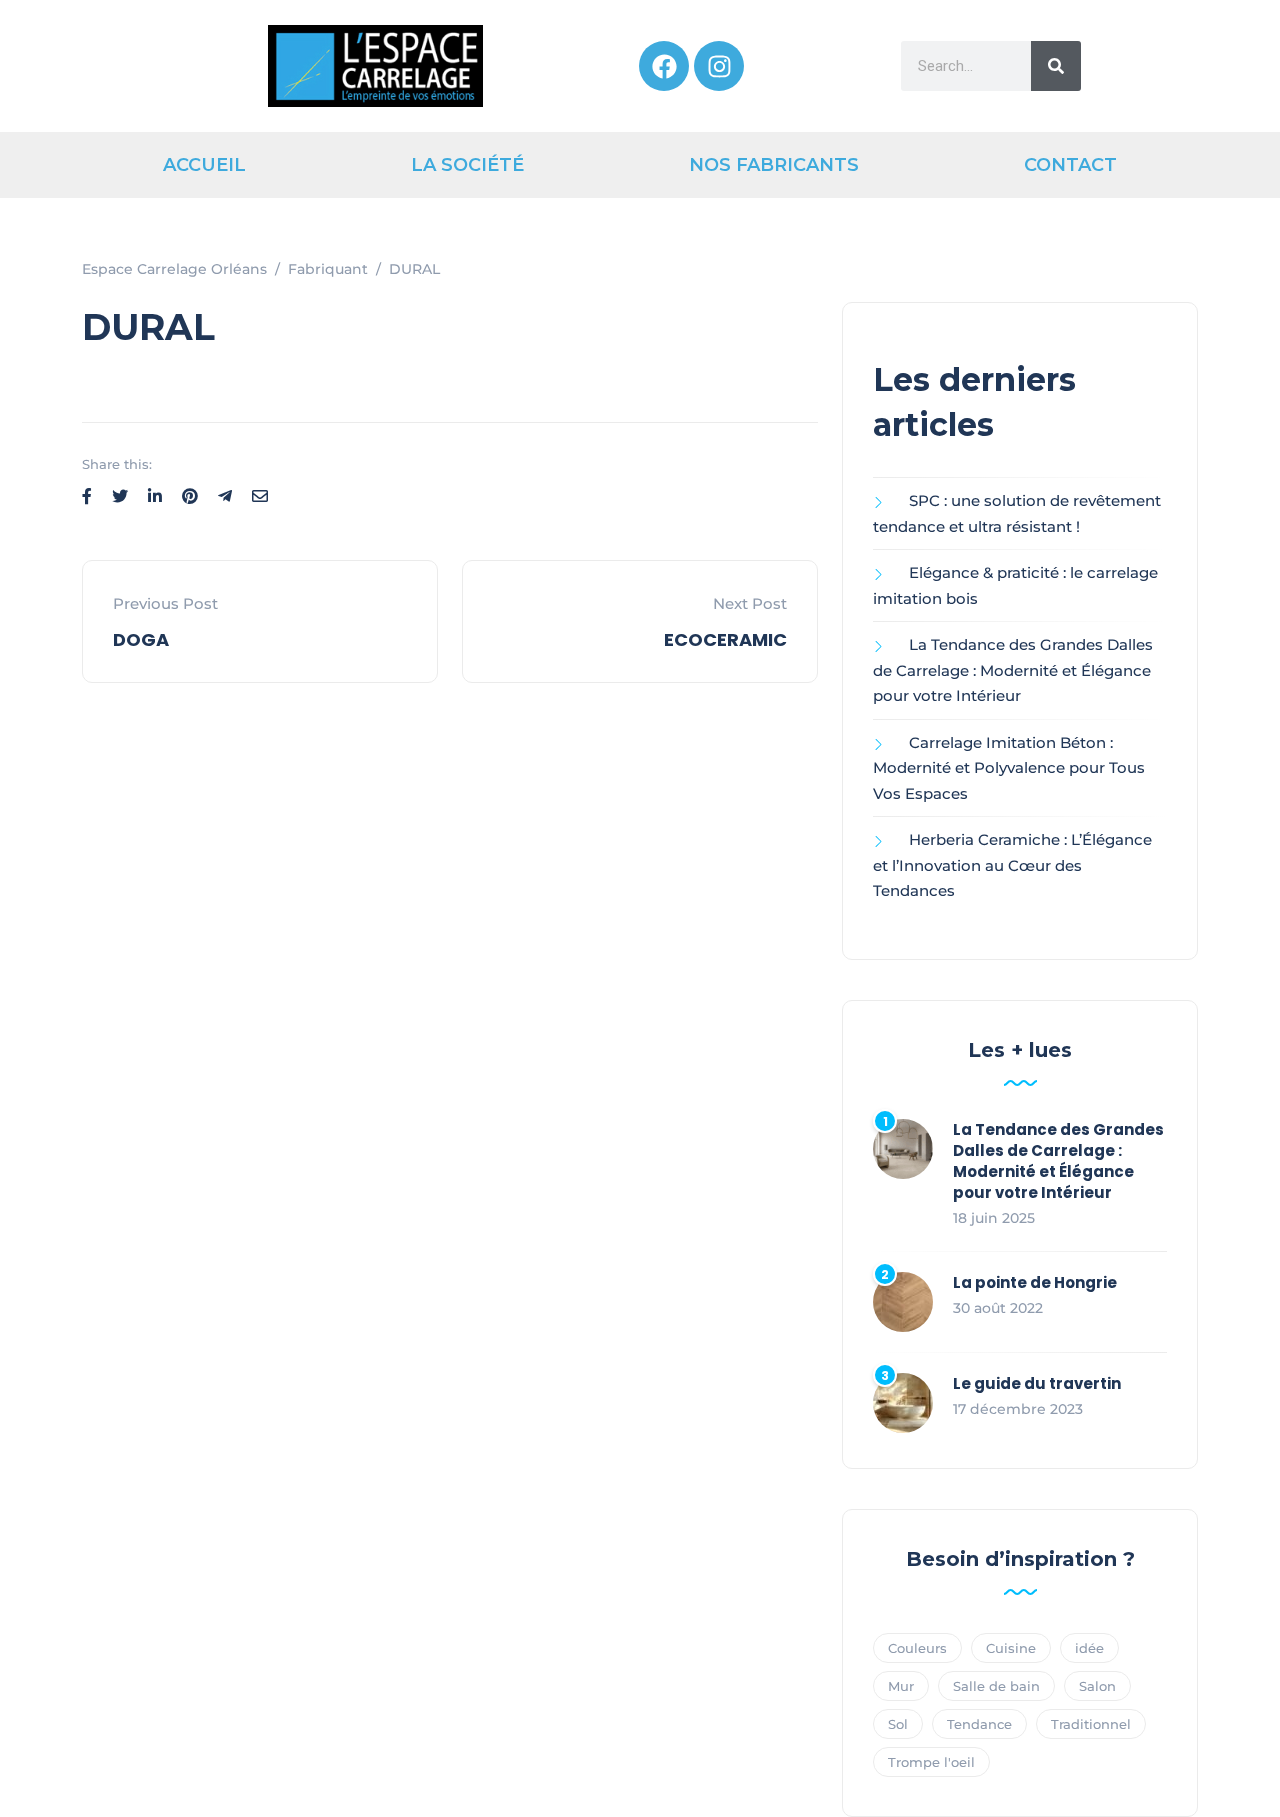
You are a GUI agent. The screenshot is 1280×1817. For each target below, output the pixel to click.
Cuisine (1011, 1648)
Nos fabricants (774, 165)
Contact (1070, 165)
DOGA (141, 639)
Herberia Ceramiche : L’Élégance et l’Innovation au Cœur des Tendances (1012, 865)
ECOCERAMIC (725, 639)
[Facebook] (664, 66)
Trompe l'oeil (931, 1762)
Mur (901, 1686)
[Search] (1056, 66)
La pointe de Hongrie (1035, 1282)
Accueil (204, 165)
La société (467, 165)
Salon (1097, 1686)
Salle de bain (996, 1686)
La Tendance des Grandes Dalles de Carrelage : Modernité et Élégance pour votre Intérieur (1013, 670)
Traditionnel (1091, 1724)
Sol (898, 1724)
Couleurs (917, 1648)
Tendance (979, 1724)
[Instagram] (719, 66)
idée (1089, 1648)
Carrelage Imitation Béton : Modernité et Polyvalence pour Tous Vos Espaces (1009, 768)
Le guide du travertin (1037, 1383)
